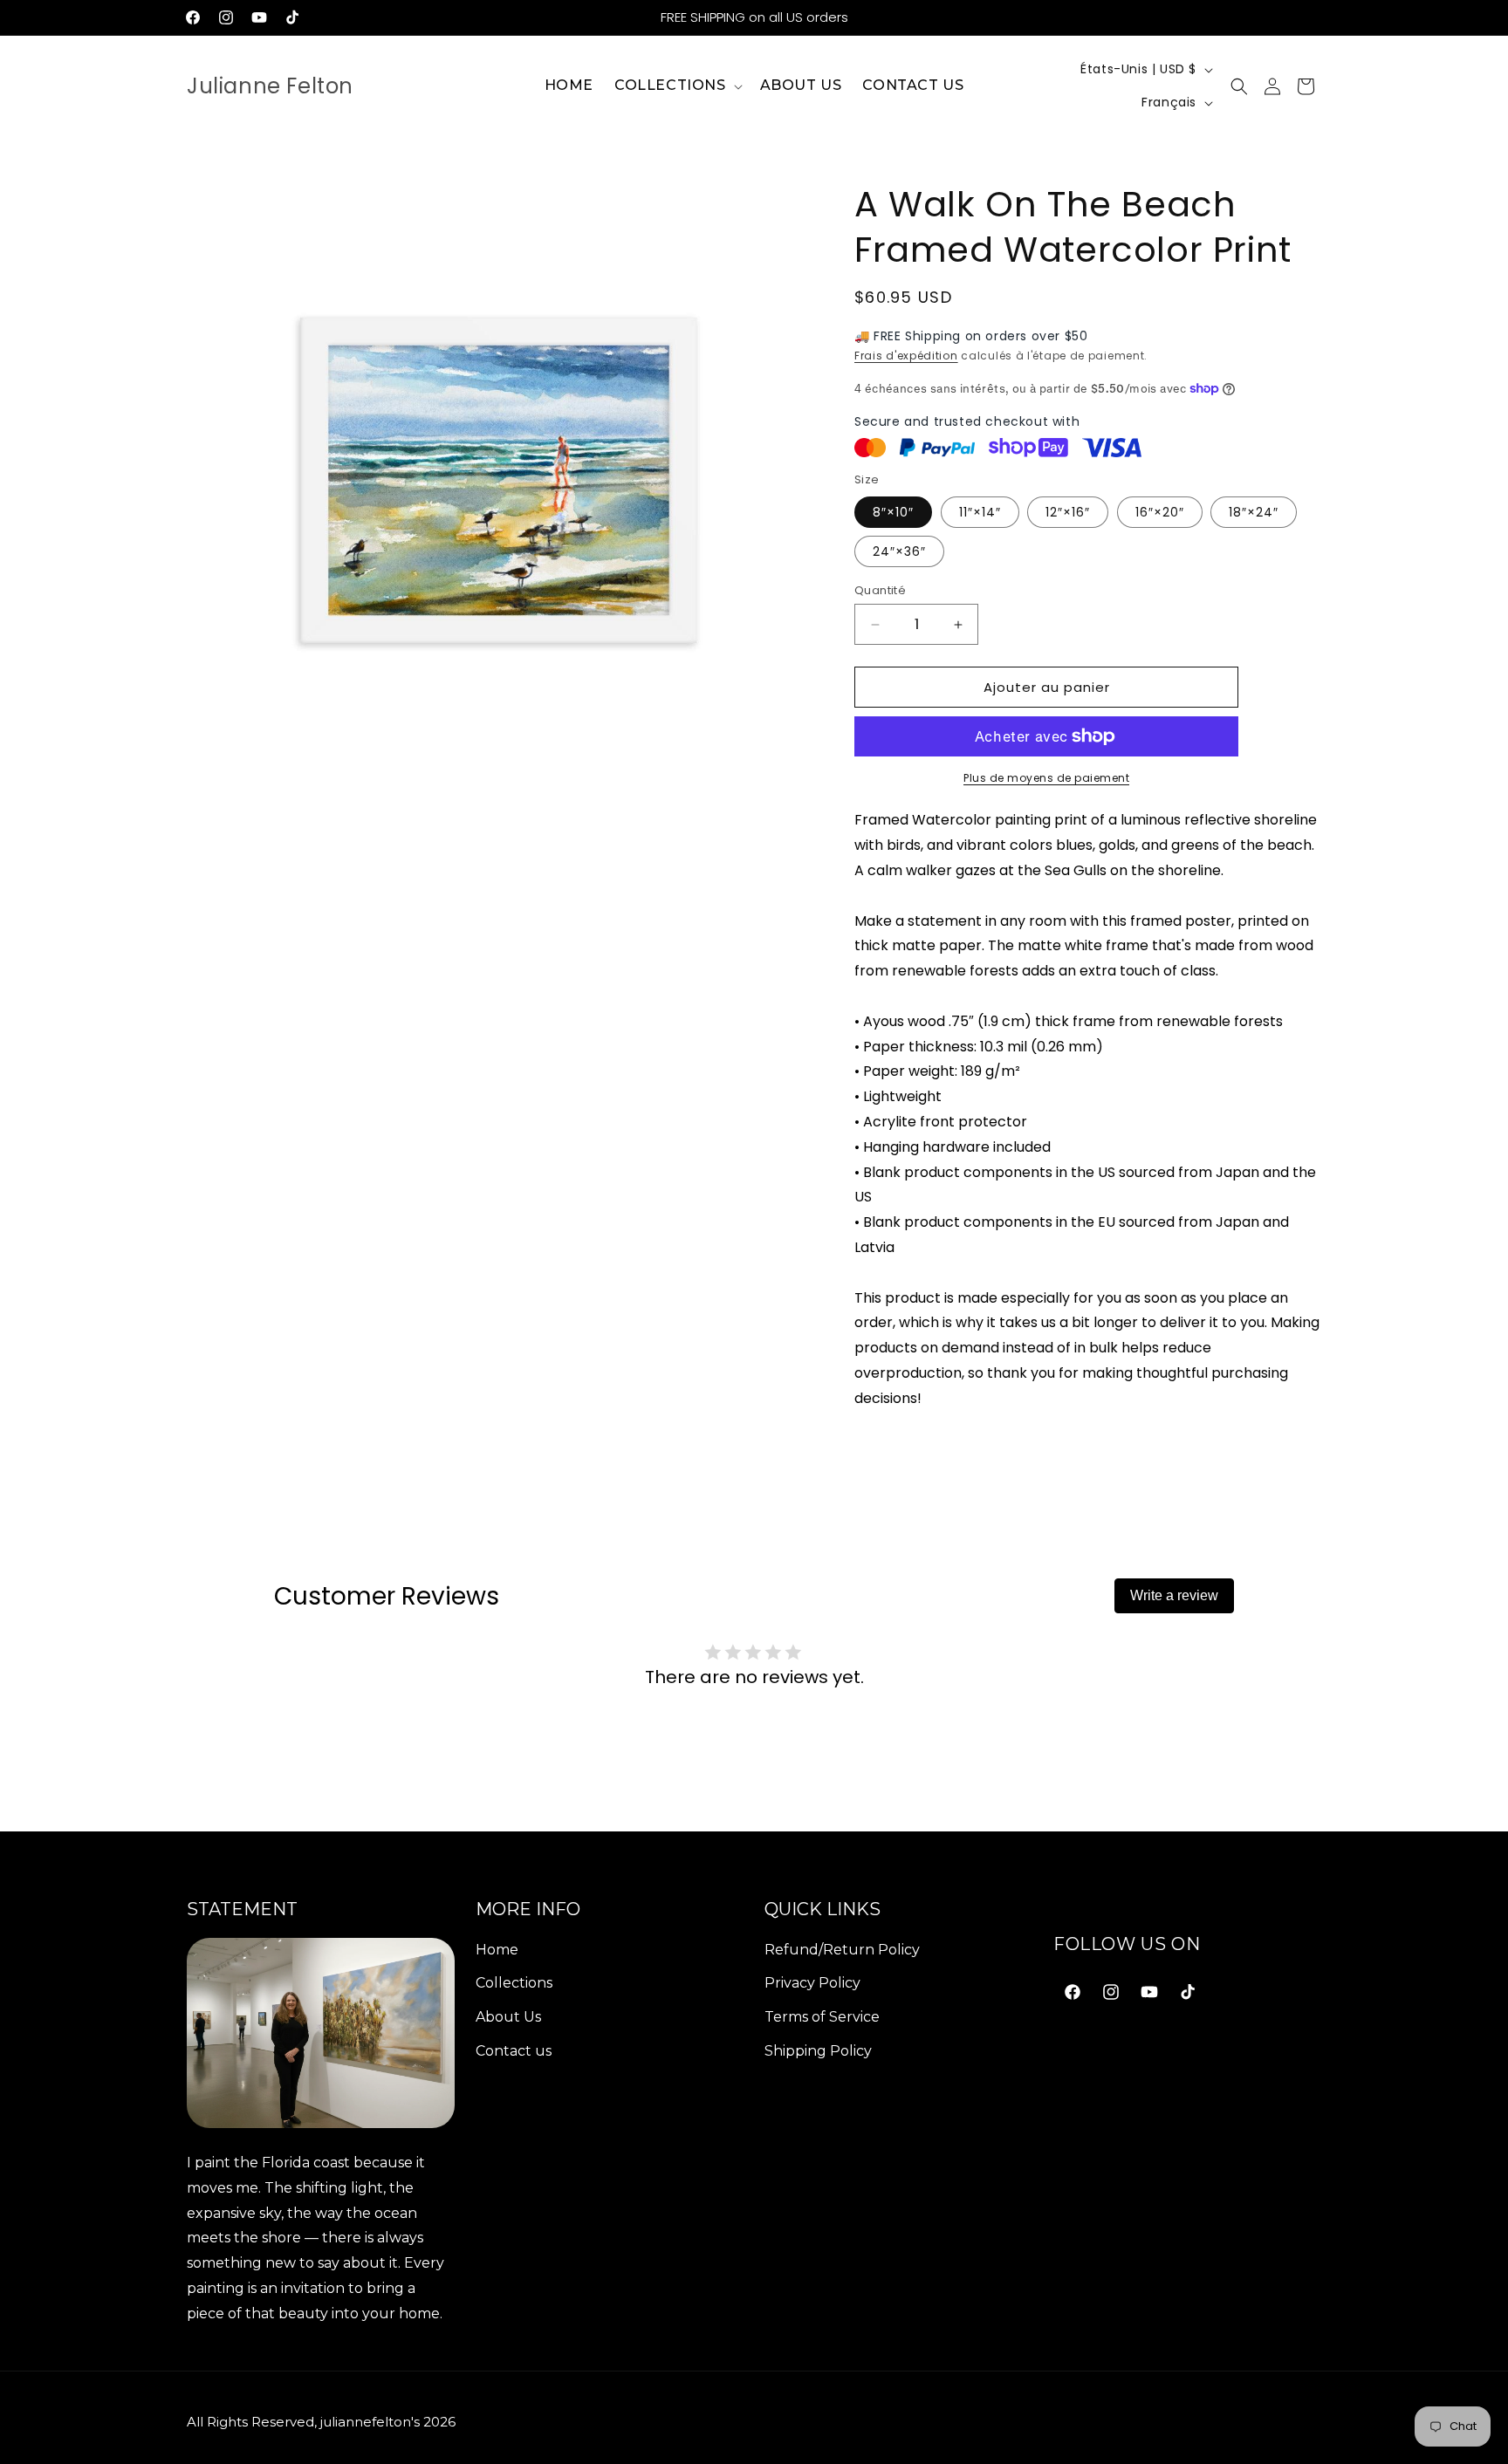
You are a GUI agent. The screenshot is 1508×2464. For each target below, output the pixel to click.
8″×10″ (893, 512)
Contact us (514, 2051)
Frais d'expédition (906, 356)
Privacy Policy (812, 1983)
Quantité (880, 590)
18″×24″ (1254, 512)
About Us (508, 2017)
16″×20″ (1160, 512)
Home (497, 1950)
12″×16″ (1068, 512)
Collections (514, 1983)
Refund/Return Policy (842, 1950)
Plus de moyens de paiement (1046, 778)
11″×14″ (980, 512)
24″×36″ (899, 551)
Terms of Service (822, 2017)
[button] (677, 86)
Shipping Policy (818, 2051)
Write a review (1174, 1595)
